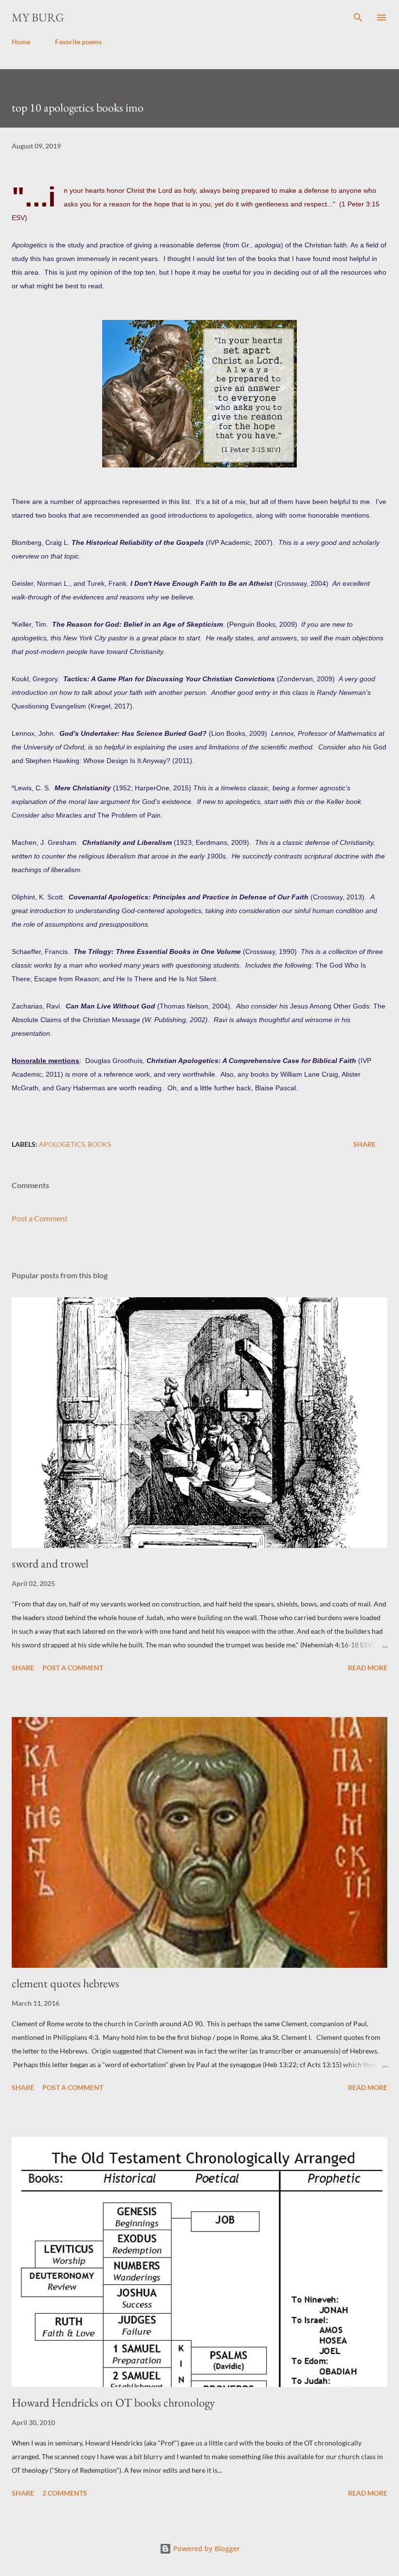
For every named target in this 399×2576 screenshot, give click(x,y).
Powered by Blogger (206, 2548)
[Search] (358, 18)
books (99, 1144)
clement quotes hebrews (65, 1983)
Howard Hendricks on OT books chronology (113, 2402)
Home (21, 42)
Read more (368, 1668)
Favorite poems (78, 42)
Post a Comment (40, 1218)
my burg (38, 17)
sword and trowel (50, 1563)
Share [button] (364, 1144)
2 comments (65, 2493)
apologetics (62, 1144)
